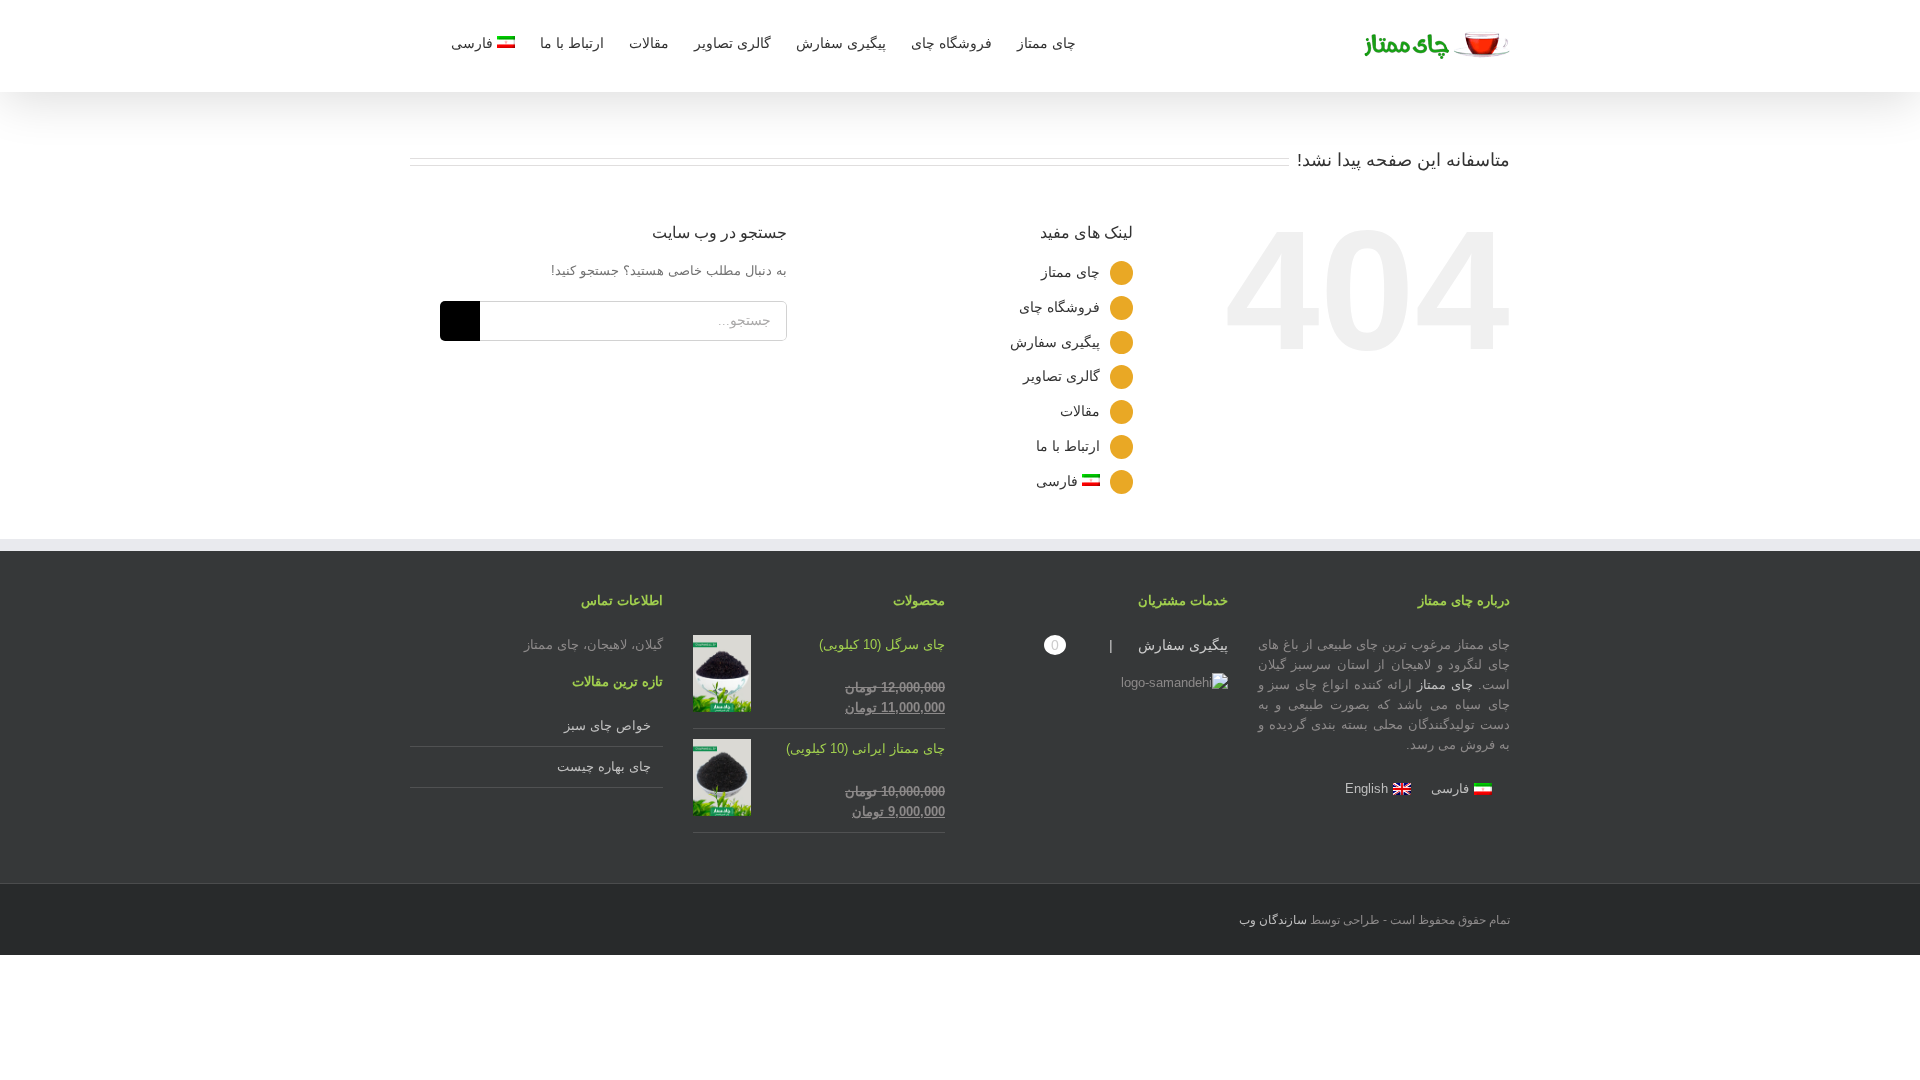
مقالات (1080, 411)
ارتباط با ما (1068, 446)
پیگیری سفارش (1055, 342)
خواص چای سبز (607, 725)
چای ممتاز (1070, 272)
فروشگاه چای (1059, 307)
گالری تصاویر (1061, 376)
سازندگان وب (1273, 920)
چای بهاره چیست (604, 766)
